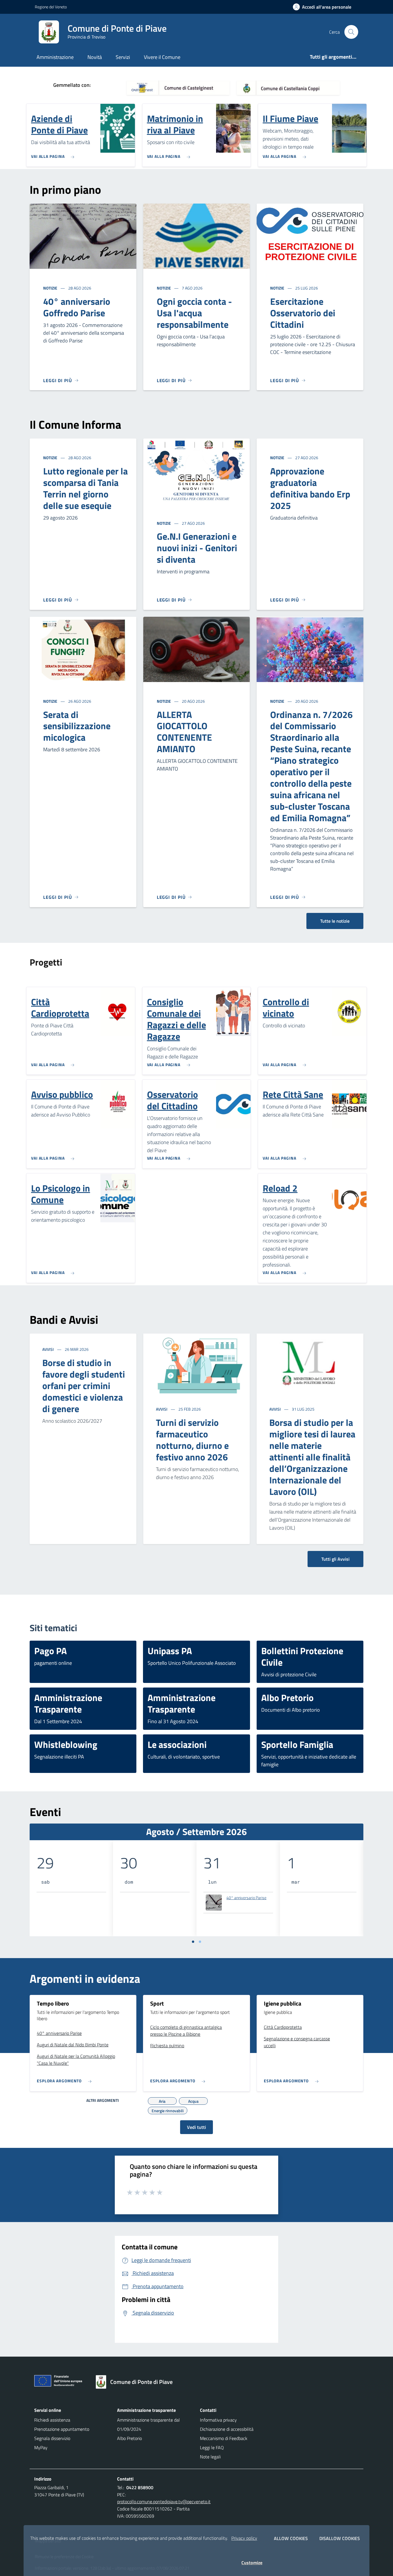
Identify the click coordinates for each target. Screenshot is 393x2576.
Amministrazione (55, 57)
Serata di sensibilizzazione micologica (77, 726)
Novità (95, 57)
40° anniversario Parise (246, 1898)
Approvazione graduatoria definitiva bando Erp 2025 (310, 488)
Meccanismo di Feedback (224, 2438)
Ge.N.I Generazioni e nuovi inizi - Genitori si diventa (197, 548)
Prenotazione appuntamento (62, 2429)
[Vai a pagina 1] (193, 1942)
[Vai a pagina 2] (200, 1942)
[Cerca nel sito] (351, 32)
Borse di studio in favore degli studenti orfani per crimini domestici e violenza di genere (84, 1386)
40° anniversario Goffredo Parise (77, 307)
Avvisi (48, 1349)
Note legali (210, 2457)
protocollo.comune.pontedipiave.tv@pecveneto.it (164, 2502)
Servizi (123, 57)
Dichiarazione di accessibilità (227, 2429)
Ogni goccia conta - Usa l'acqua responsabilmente (194, 313)
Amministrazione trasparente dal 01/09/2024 (148, 2424)
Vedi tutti (197, 2127)
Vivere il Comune (162, 57)
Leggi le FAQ (212, 2447)
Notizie (51, 288)
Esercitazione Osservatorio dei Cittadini (303, 313)
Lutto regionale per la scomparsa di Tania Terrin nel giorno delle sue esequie (85, 488)
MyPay (41, 2447)
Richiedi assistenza (52, 2420)
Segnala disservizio (52, 2438)
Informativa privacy (218, 2420)
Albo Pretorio (129, 2438)
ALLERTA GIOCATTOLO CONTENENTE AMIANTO (184, 732)
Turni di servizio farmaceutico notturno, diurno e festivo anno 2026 (192, 1440)
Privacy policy (244, 2538)
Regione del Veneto (51, 7)
